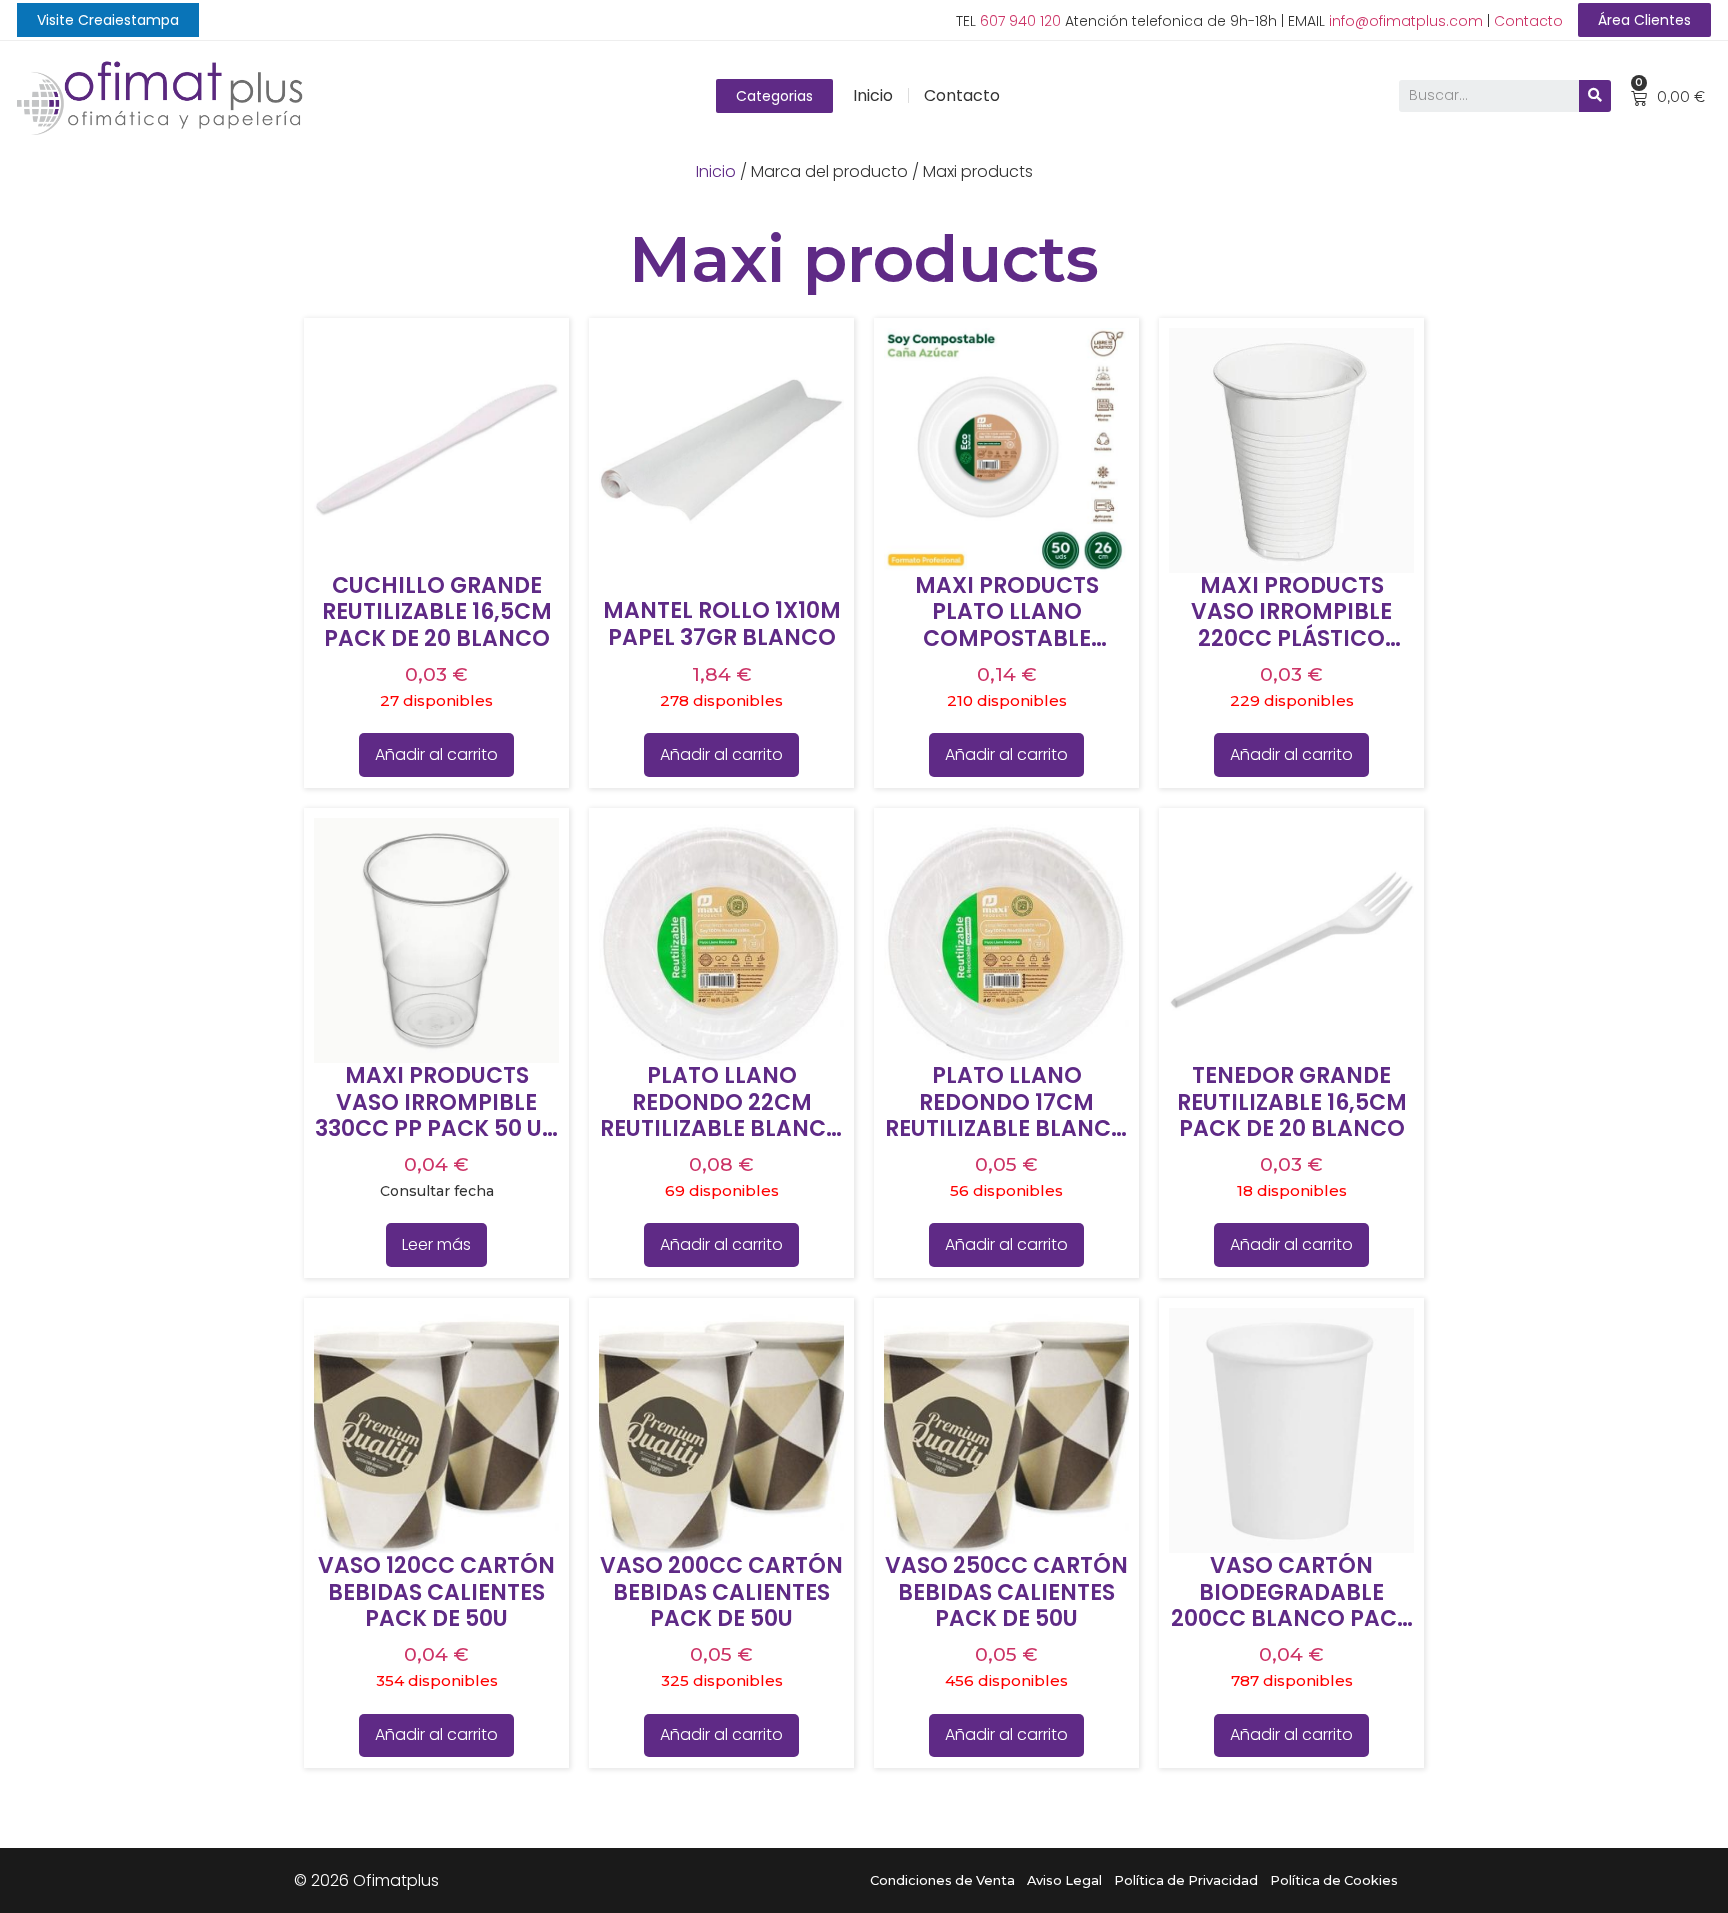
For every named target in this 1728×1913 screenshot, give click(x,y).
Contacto (1528, 21)
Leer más (436, 1244)
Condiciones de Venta (942, 1880)
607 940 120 (1020, 21)
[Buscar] (1595, 96)
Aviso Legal (1064, 1880)
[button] (108, 20)
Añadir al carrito (436, 754)
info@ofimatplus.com (1406, 21)
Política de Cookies (1334, 1880)
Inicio (873, 95)
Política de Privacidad (1186, 1880)
